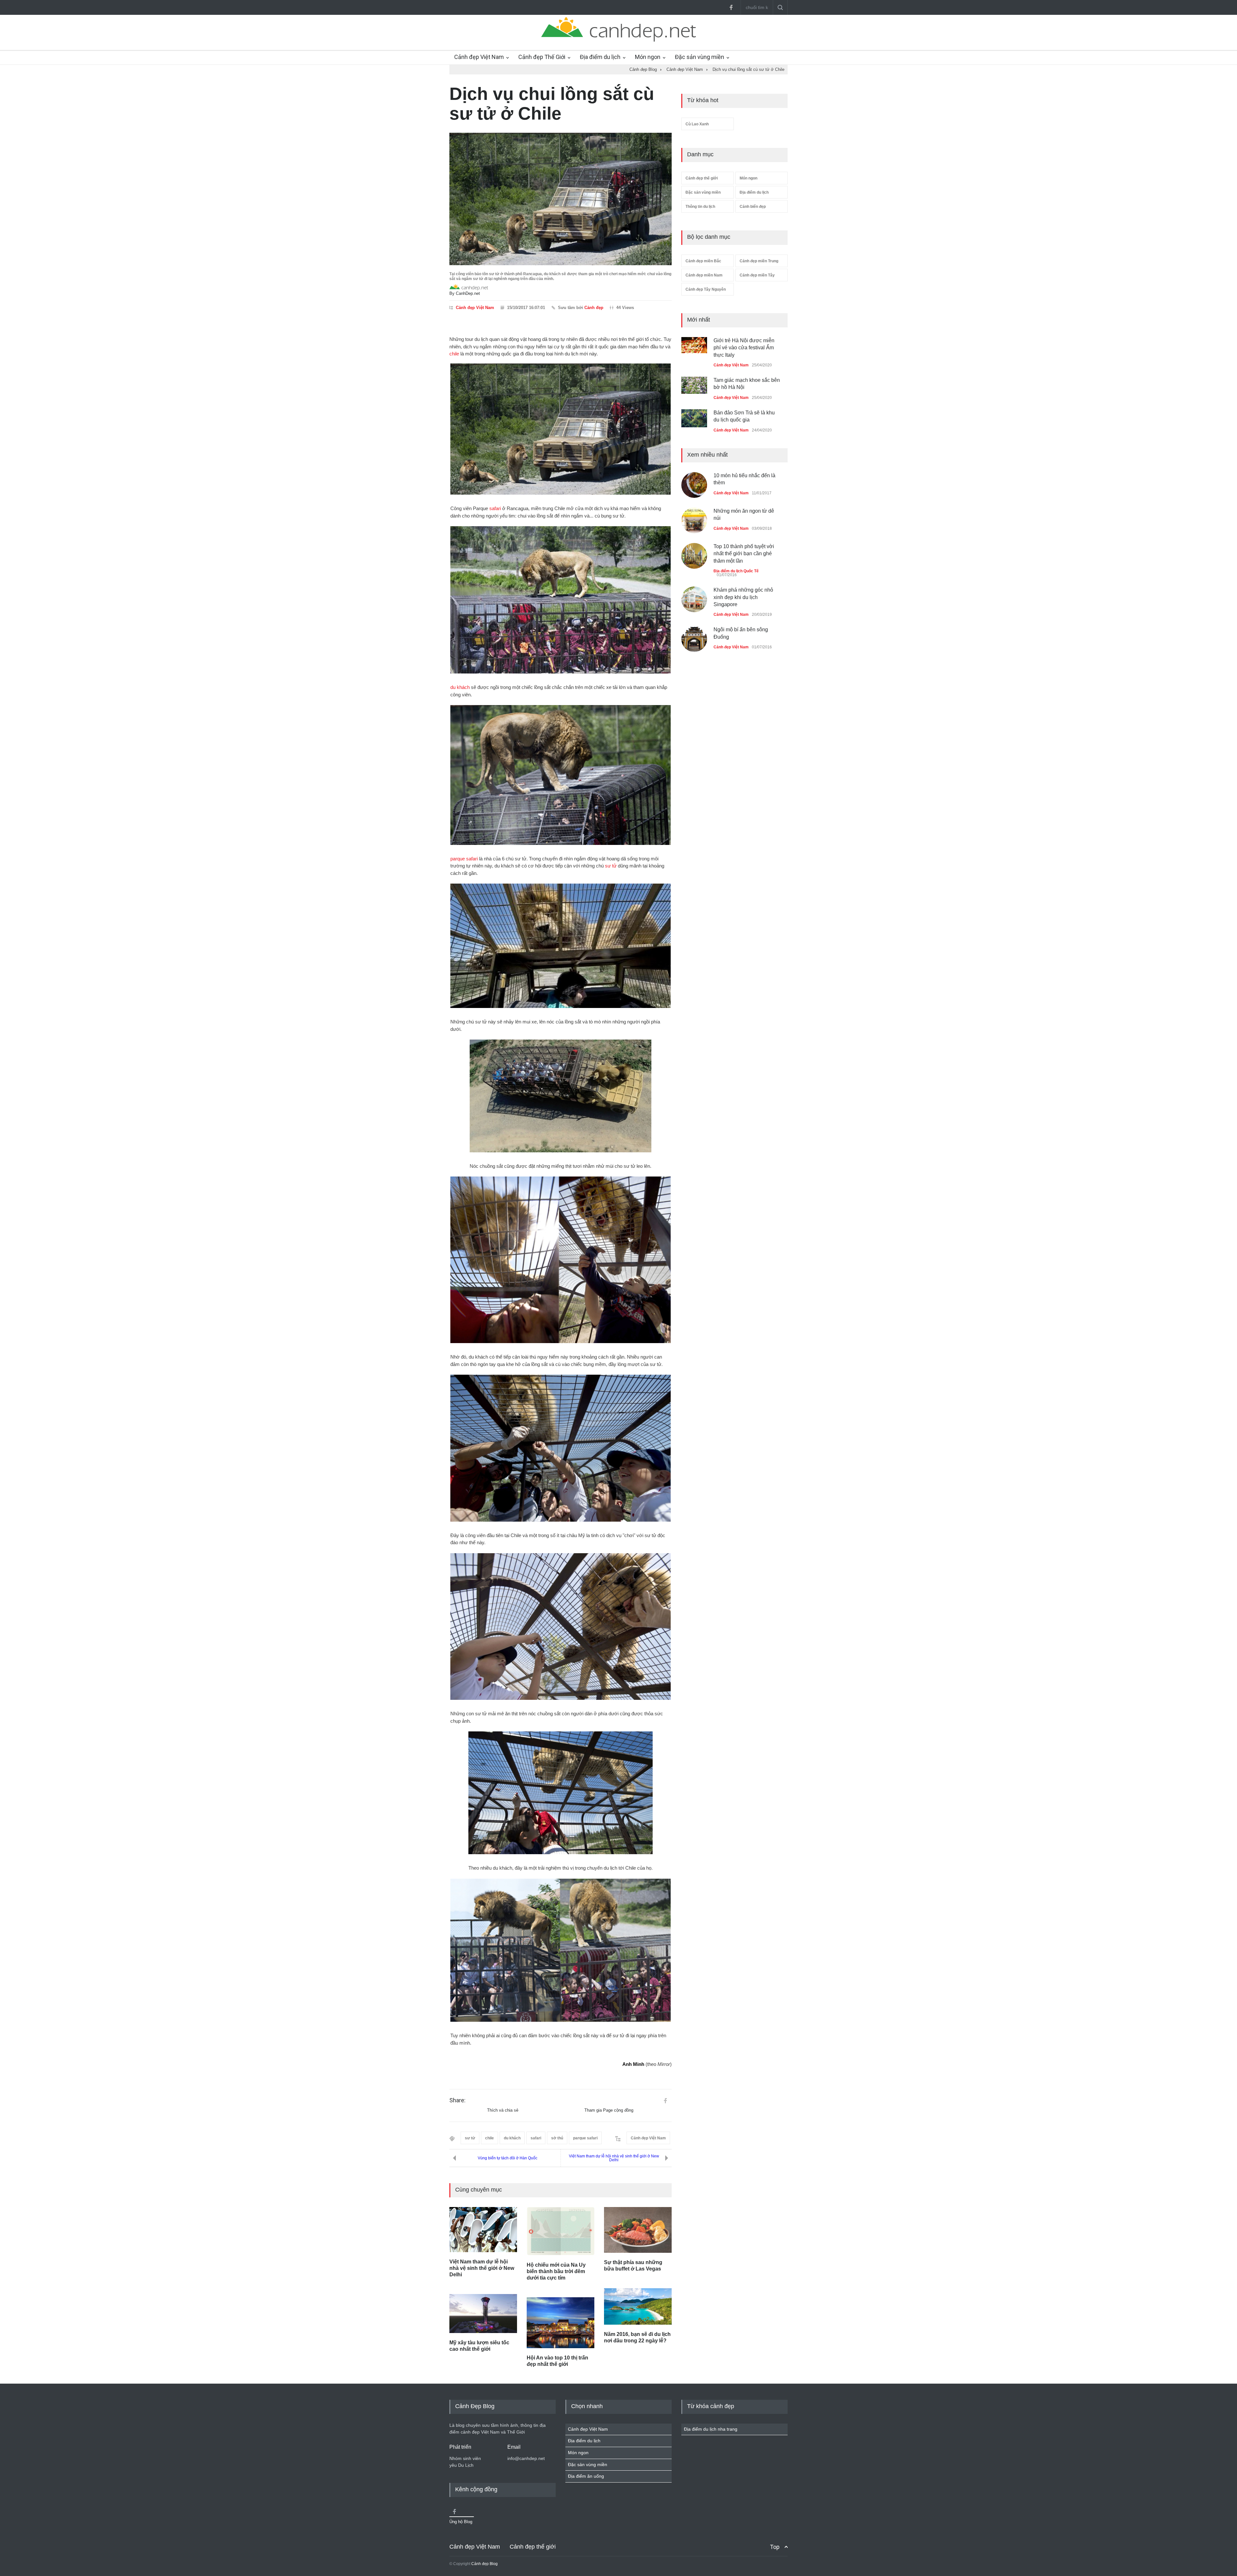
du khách (460, 687)
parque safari (464, 859)
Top (775, 2547)
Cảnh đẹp (594, 308)
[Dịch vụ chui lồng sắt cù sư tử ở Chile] (561, 199)
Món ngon (648, 57)
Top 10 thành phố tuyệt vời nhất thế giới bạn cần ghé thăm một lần (744, 547)
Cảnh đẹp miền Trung (759, 261)
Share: (457, 2100)
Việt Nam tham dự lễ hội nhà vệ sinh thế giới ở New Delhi (614, 2158)
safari (495, 508)
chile (454, 354)
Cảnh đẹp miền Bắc (703, 261)
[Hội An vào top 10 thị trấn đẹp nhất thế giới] (561, 2323)
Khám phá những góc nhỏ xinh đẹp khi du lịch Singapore (743, 590)
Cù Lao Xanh (697, 124)
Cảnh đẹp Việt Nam (479, 57)
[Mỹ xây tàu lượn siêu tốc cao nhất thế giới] (483, 2314)
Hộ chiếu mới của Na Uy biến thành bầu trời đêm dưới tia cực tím (556, 2271)
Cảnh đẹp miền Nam (704, 275)
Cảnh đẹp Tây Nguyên (706, 289)
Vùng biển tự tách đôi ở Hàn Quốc (508, 2158)
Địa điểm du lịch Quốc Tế (736, 564)
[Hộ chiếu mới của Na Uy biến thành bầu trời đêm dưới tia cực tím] (561, 2231)
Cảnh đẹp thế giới (702, 178)
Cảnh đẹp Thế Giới (542, 57)
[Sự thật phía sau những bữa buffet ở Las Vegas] (638, 2230)
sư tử (611, 866)
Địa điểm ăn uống (586, 2476)
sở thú (557, 2138)
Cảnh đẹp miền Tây (757, 275)
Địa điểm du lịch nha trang (711, 2429)
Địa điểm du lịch (600, 57)
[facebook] (731, 7)
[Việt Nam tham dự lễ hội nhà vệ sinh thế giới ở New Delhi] (483, 2230)
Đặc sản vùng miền (700, 57)
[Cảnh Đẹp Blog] (618, 40)
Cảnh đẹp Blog (484, 2564)
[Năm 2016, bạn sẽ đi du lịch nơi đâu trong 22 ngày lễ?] (638, 2306)
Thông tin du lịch (700, 207)
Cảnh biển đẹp (753, 207)
